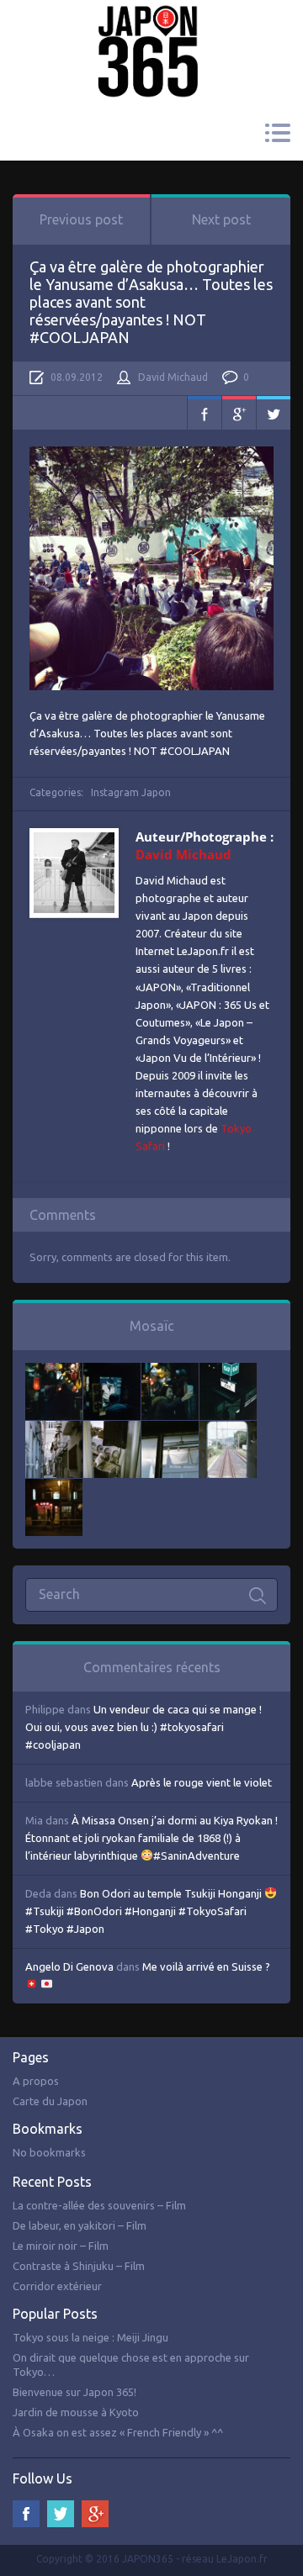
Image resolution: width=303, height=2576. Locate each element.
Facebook (205, 413)
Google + (95, 2514)
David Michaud (173, 377)
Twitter (274, 413)
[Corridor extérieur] (54, 1429)
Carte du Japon (50, 2101)
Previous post (81, 219)
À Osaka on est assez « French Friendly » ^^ (118, 2432)
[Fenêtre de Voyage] (228, 1429)
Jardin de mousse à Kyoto (76, 2412)
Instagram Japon (131, 792)
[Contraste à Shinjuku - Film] (228, 1371)
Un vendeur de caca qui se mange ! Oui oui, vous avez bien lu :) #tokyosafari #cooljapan (144, 1727)
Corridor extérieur (57, 2286)
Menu (277, 133)
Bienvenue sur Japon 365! (74, 2392)
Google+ (239, 413)
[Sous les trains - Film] (54, 1487)
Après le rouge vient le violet (202, 1782)
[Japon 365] (151, 28)
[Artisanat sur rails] (112, 1429)
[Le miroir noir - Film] (170, 1371)
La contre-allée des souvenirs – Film (99, 2205)
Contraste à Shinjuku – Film (79, 2266)
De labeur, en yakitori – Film (80, 2225)
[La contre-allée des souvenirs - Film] (54, 1371)
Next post (221, 219)
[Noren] (170, 1429)
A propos (36, 2081)
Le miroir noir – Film (61, 2246)
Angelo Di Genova (69, 1966)
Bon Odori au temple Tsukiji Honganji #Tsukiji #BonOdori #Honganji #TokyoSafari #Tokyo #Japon (145, 1911)
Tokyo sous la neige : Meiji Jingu (90, 2337)
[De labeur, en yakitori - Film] (112, 1371)
